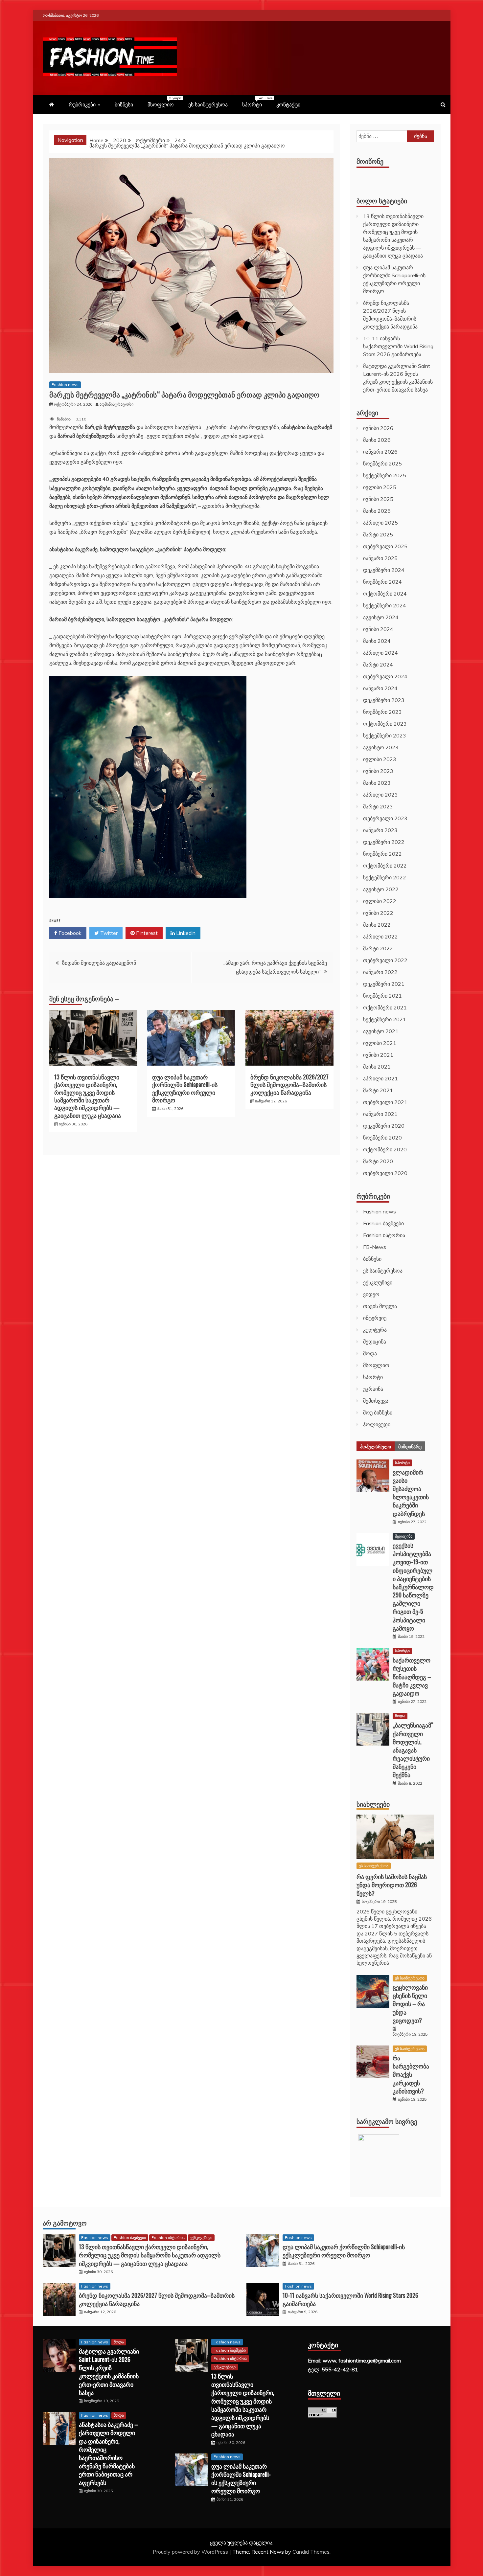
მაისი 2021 (377, 1067)
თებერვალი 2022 (385, 960)
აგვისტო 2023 (381, 747)
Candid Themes (311, 2552)
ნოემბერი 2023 (382, 712)
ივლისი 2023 (380, 759)
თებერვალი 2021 (385, 1102)
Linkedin (185, 933)
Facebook (69, 933)
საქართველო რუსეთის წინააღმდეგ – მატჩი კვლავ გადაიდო (412, 1676)
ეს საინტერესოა (208, 104)
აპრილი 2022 (380, 937)
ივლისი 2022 (380, 901)
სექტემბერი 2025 (385, 475)
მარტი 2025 (378, 534)
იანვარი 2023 (380, 830)
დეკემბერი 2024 (384, 570)
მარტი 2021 (378, 1090)
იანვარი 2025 (380, 558)
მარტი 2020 (378, 1161)
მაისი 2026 (377, 440)
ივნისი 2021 (378, 1055)
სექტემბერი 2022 (385, 877)
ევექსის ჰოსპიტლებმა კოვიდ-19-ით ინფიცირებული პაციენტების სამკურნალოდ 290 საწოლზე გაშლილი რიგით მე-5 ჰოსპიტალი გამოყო (413, 1587)
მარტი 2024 (378, 665)
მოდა (370, 1353)
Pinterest (146, 933)
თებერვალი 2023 (385, 818)
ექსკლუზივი (378, 1282)
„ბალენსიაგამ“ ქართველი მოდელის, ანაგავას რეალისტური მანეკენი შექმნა (413, 1750)
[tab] (376, 1446)
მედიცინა (375, 1342)
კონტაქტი (288, 104)
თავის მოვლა (380, 1306)
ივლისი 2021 (380, 1043)
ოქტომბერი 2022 (385, 866)
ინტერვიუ (375, 1318)
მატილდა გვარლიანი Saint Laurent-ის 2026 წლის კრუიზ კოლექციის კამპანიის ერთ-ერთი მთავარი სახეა (109, 2372)
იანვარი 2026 (380, 452)
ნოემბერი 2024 (382, 582)
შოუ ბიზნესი (378, 1412)
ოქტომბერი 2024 (385, 594)
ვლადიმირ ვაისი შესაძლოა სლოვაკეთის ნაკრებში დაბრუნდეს (411, 1493)
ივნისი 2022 (378, 913)
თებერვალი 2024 (385, 676)
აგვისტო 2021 (381, 1031)
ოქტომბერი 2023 (385, 724)
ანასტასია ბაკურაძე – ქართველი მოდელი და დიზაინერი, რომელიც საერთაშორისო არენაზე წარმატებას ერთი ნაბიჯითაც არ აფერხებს (108, 2453)
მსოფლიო (164, 102)
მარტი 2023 (378, 806)
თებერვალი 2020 (385, 1173)
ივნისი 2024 (378, 629)
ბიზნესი (124, 104)
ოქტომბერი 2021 (385, 1007)
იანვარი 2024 (380, 688)
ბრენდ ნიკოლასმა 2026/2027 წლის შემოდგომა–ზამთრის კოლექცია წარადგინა (289, 1085)
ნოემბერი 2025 (382, 463)
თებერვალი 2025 (385, 546)
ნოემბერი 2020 (382, 1138)
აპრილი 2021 (380, 1078)
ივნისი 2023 (378, 771)
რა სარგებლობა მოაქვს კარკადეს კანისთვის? (411, 2074)
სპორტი (255, 102)
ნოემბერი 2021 (382, 996)
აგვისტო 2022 (381, 889)
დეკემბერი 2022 (384, 842)
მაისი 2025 (377, 511)
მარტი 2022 (378, 948)
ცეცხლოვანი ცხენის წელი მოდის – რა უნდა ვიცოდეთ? (410, 2004)
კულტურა (375, 1330)
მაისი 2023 (377, 783)
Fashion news (65, 384)
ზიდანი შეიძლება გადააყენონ (99, 963)
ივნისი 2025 (378, 499)
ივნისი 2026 (378, 428)
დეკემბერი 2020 (384, 1126)
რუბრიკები (82, 104)
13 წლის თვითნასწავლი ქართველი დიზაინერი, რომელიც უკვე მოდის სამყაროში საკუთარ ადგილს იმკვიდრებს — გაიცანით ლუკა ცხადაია (88, 1096)
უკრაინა (373, 1389)
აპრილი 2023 (380, 795)
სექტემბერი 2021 (385, 1019)
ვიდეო (371, 1294)
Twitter (108, 933)
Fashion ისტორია (384, 1235)
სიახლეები (373, 1804)
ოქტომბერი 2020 (385, 1149)
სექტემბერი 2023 (385, 735)
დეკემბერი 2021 (384, 984)
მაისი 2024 (377, 641)
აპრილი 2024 (380, 653)
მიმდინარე (410, 1446)
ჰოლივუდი (377, 1424)
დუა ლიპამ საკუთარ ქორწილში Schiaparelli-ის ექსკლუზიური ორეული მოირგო (185, 1088)
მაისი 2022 (377, 925)
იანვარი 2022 (380, 972)
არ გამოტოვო (65, 2223)
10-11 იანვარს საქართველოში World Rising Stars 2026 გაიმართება (398, 346)
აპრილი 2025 (380, 523)
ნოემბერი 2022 (382, 854)
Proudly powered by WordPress (191, 2552)
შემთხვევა (376, 1401)
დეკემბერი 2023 (384, 700)
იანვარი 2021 (380, 1114)
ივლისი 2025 (380, 487)
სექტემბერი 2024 (385, 605)
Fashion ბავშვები (383, 1223)
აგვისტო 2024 (381, 617)
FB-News (375, 1247)
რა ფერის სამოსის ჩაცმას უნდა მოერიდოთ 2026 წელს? (392, 1885)
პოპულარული (376, 1446)
